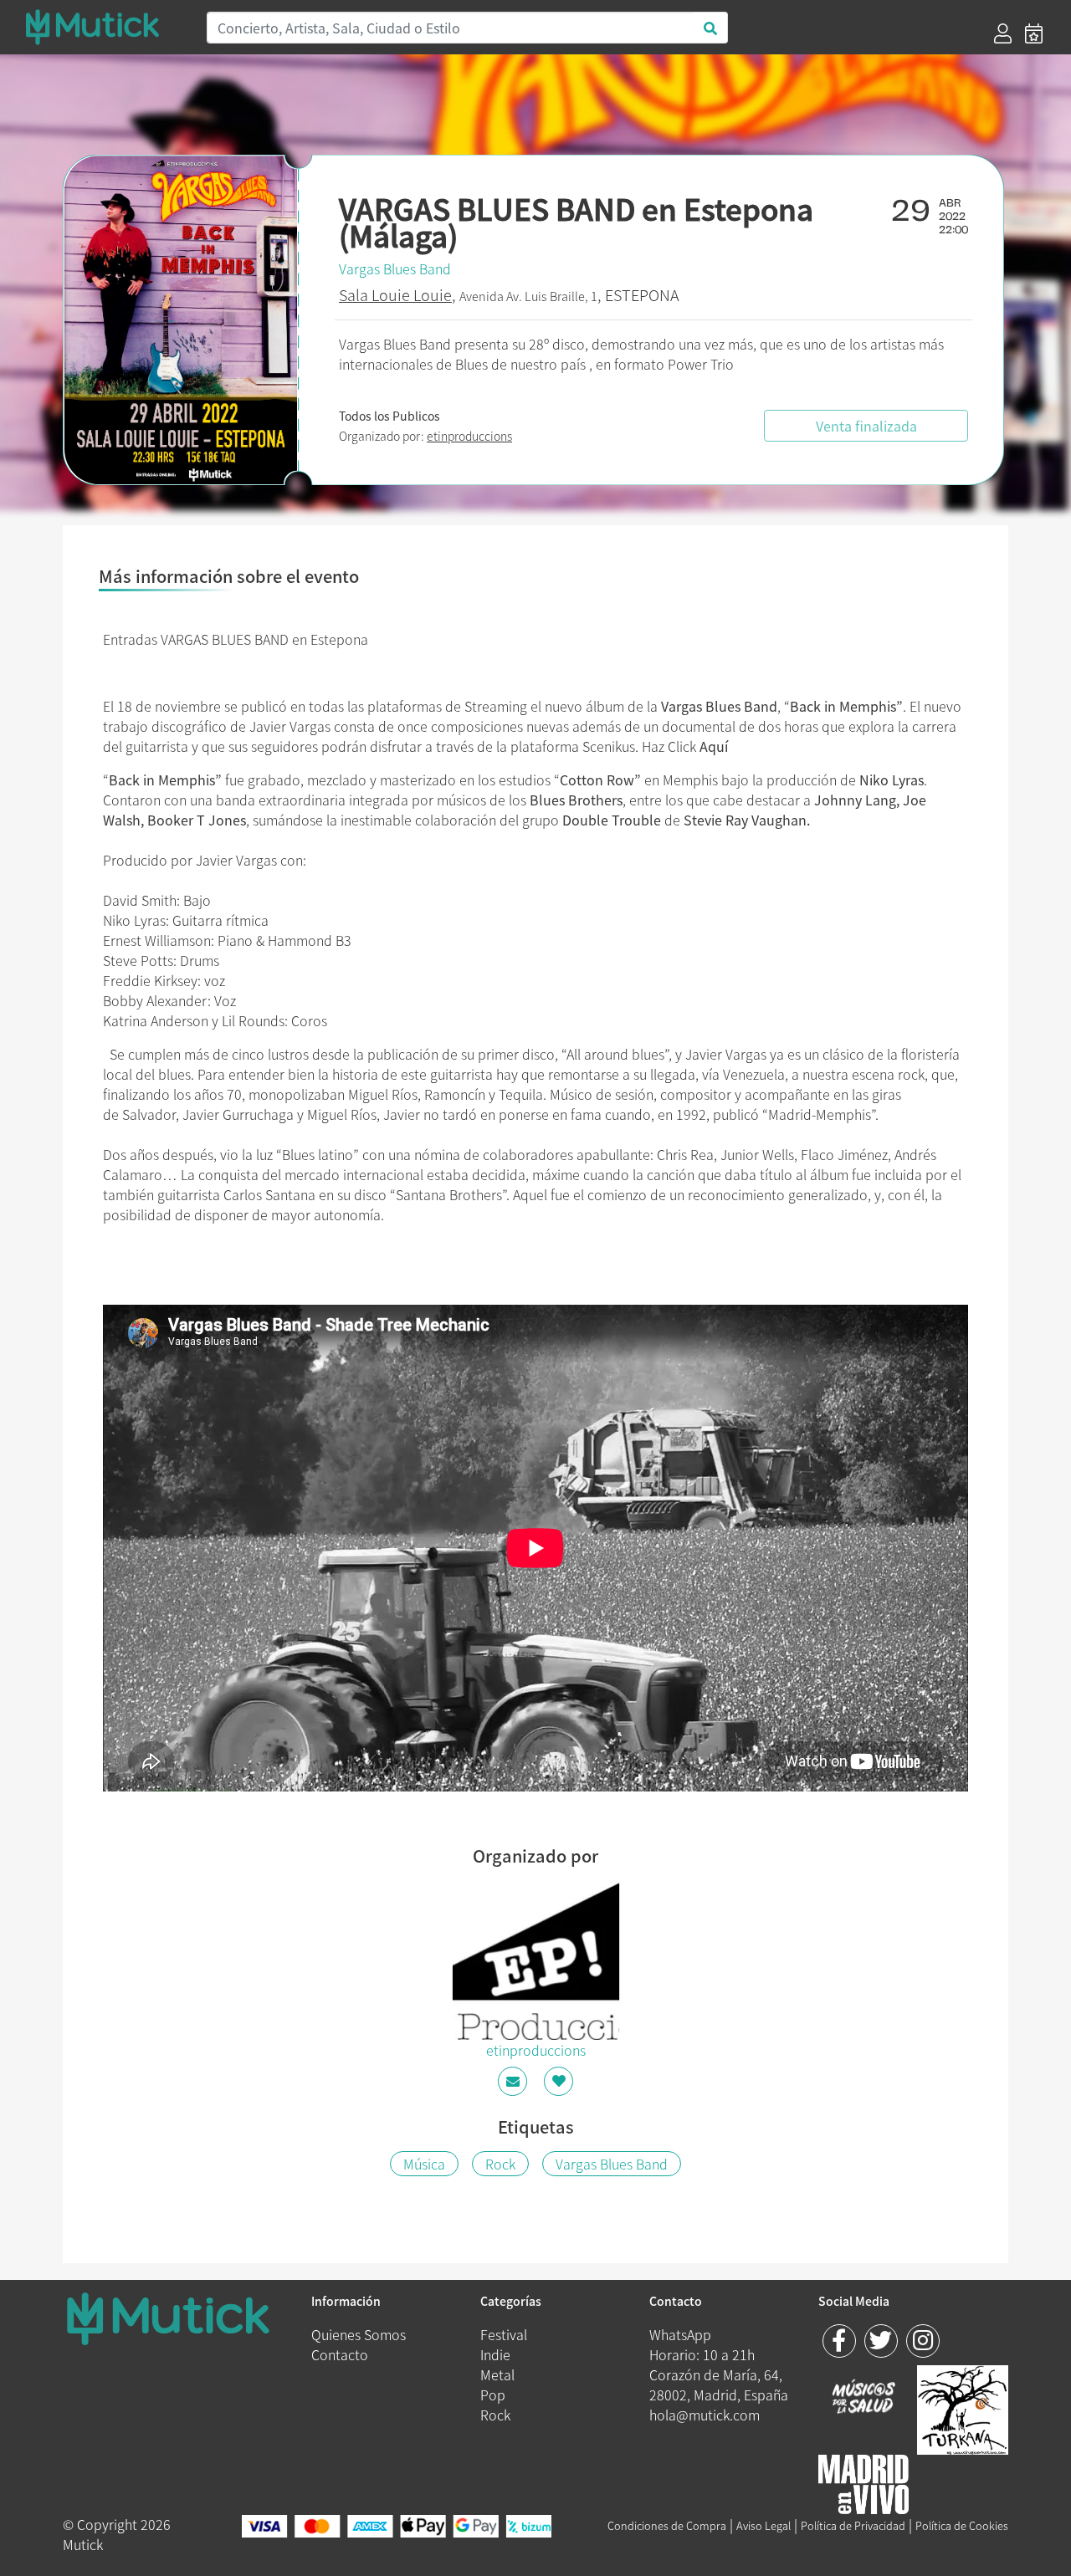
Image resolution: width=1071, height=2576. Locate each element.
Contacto (340, 2354)
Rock (500, 2164)
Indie (495, 2354)
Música (424, 2164)
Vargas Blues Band (395, 268)
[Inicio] (105, 27)
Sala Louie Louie (395, 295)
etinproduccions (469, 436)
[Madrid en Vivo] (963, 2408)
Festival (504, 2334)
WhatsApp (680, 2334)
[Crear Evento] (1034, 33)
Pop (493, 2395)
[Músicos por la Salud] (864, 2398)
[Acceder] (1003, 33)
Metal (497, 2374)
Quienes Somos (359, 2334)
